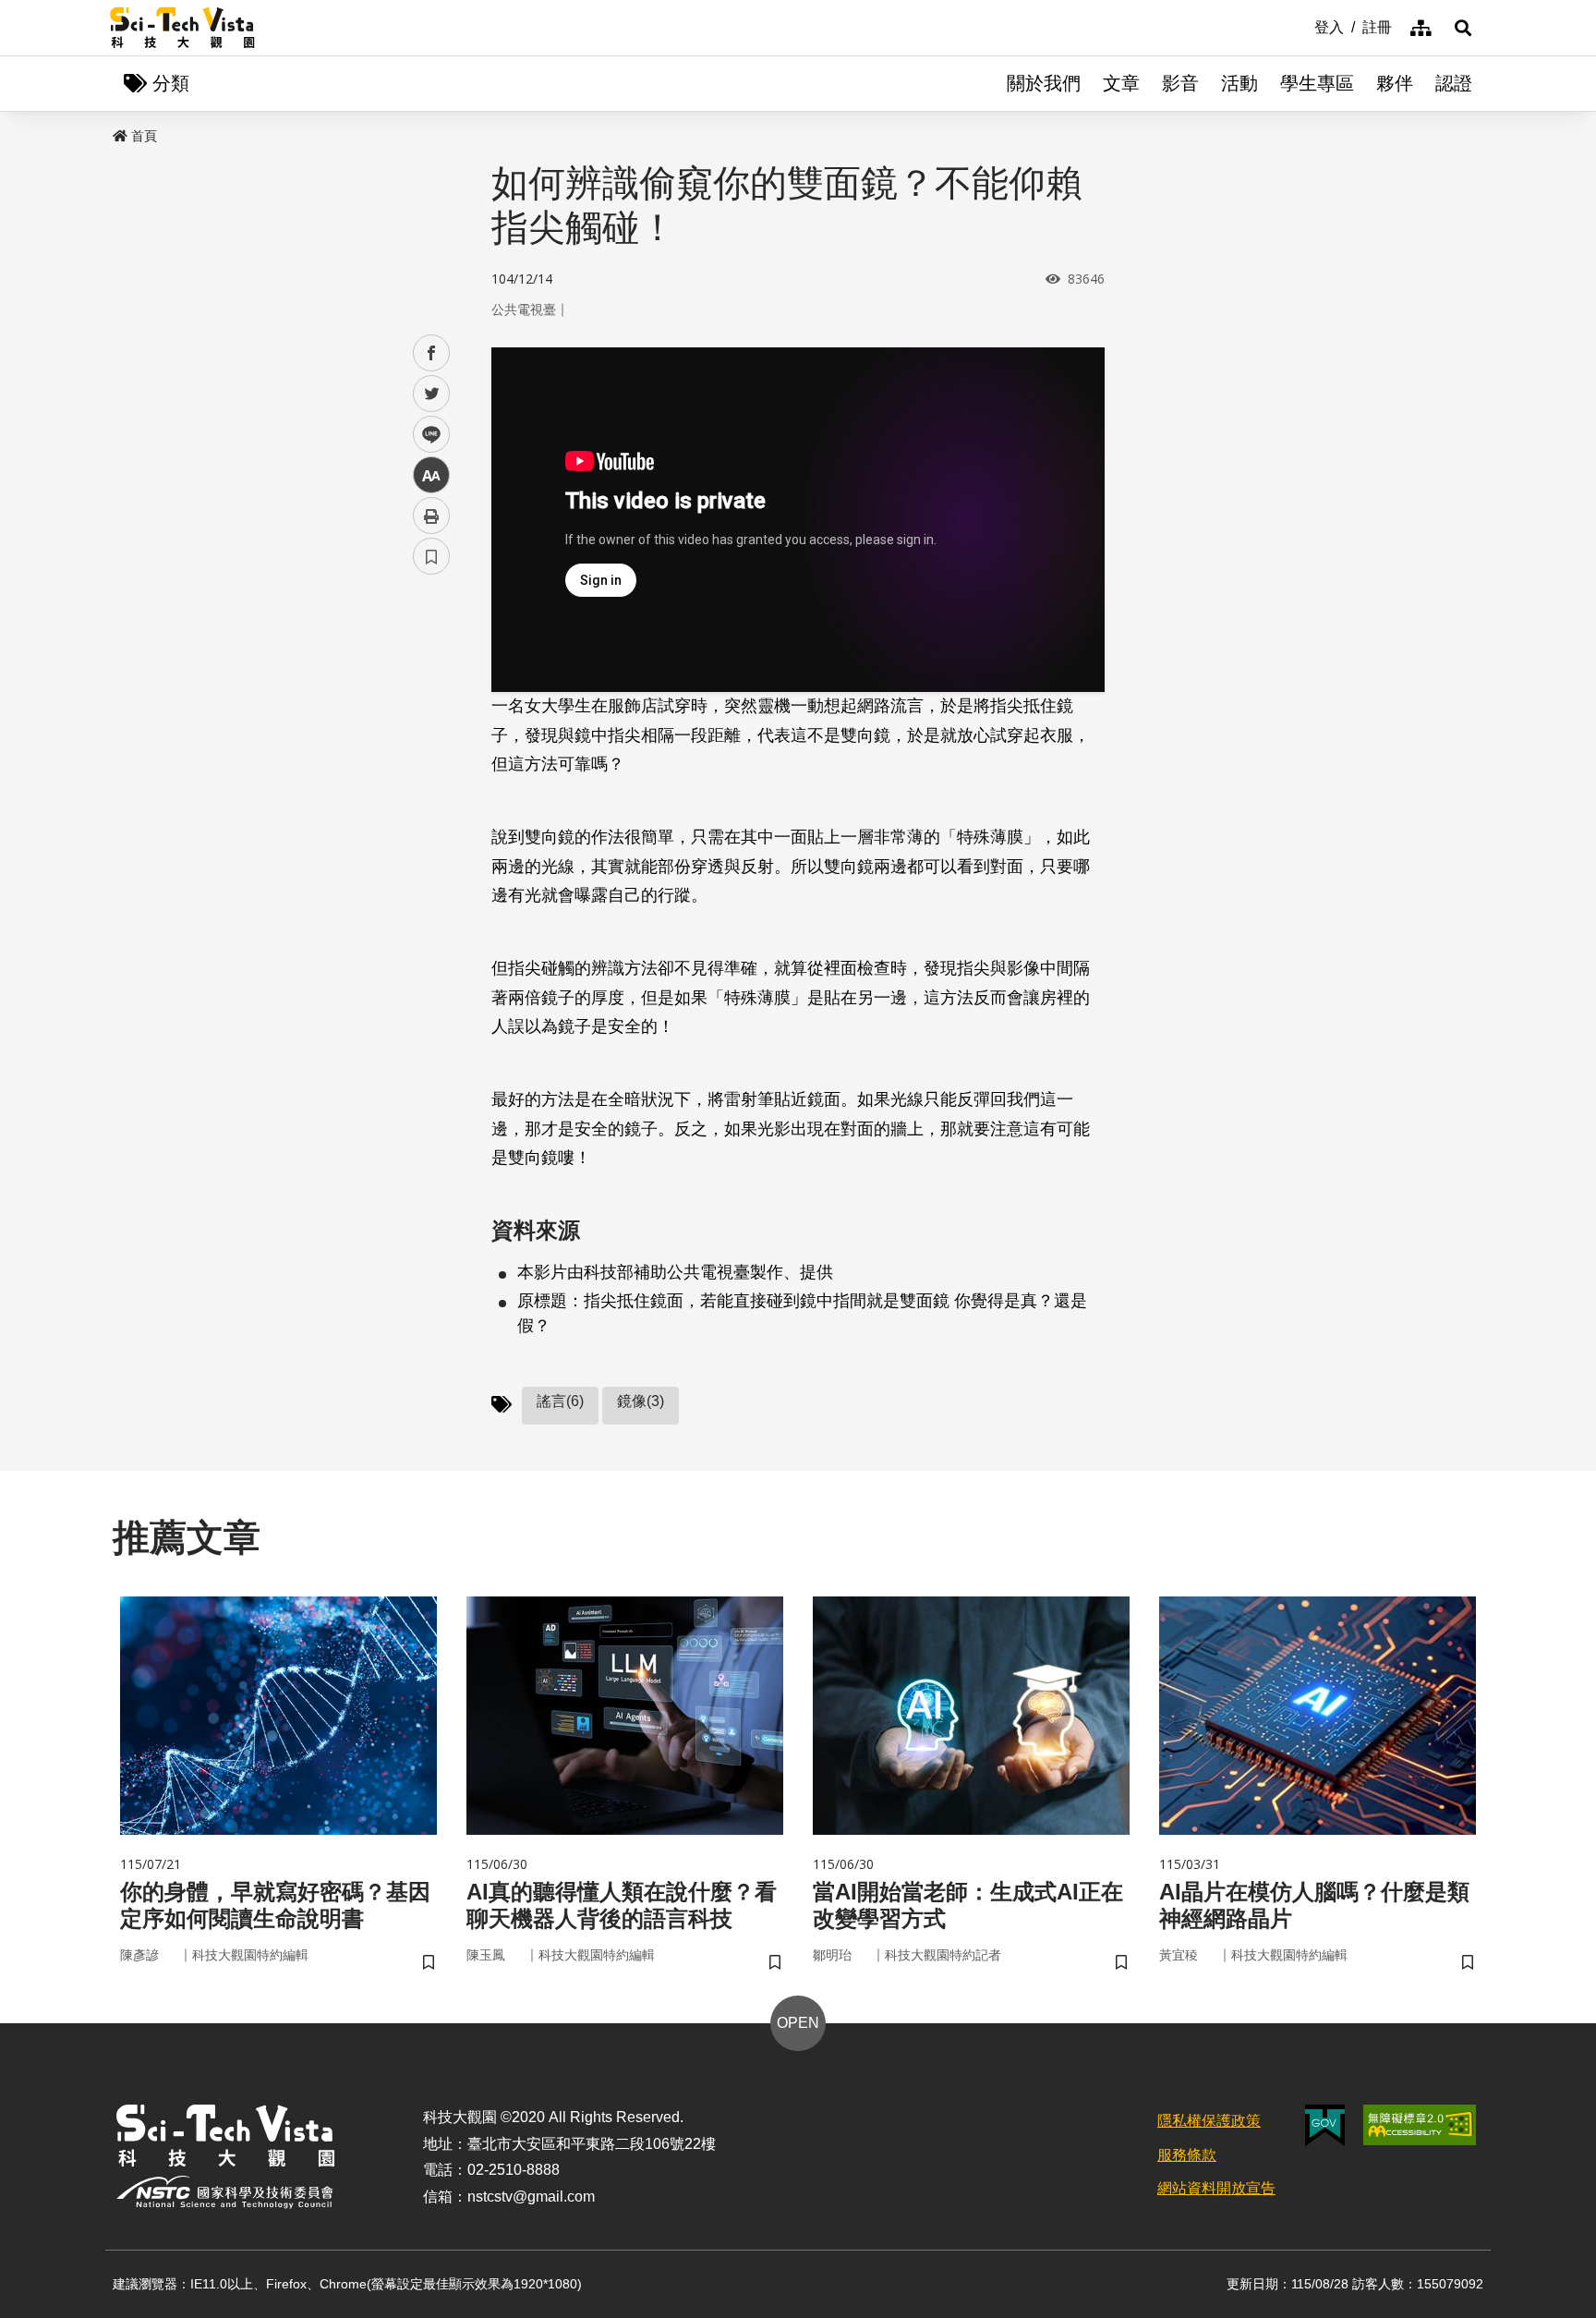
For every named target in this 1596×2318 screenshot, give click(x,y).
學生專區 (1317, 83)
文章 (1121, 83)
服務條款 (1187, 2155)
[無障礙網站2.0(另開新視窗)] (1420, 2125)
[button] (1463, 28)
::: (1301, 26)
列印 (431, 516)
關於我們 (1044, 83)
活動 (1239, 83)
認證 (1454, 83)
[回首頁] (182, 28)
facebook (432, 353)
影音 (1180, 83)
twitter (432, 394)
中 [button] (431, 475)
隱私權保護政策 (1209, 2121)
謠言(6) (560, 1401)
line (426, 435)
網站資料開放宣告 (1216, 2188)
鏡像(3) (641, 1401)
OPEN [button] (798, 2023)
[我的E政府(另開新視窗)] (1325, 2125)
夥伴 (1395, 83)
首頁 (144, 136)
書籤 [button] (431, 556)
